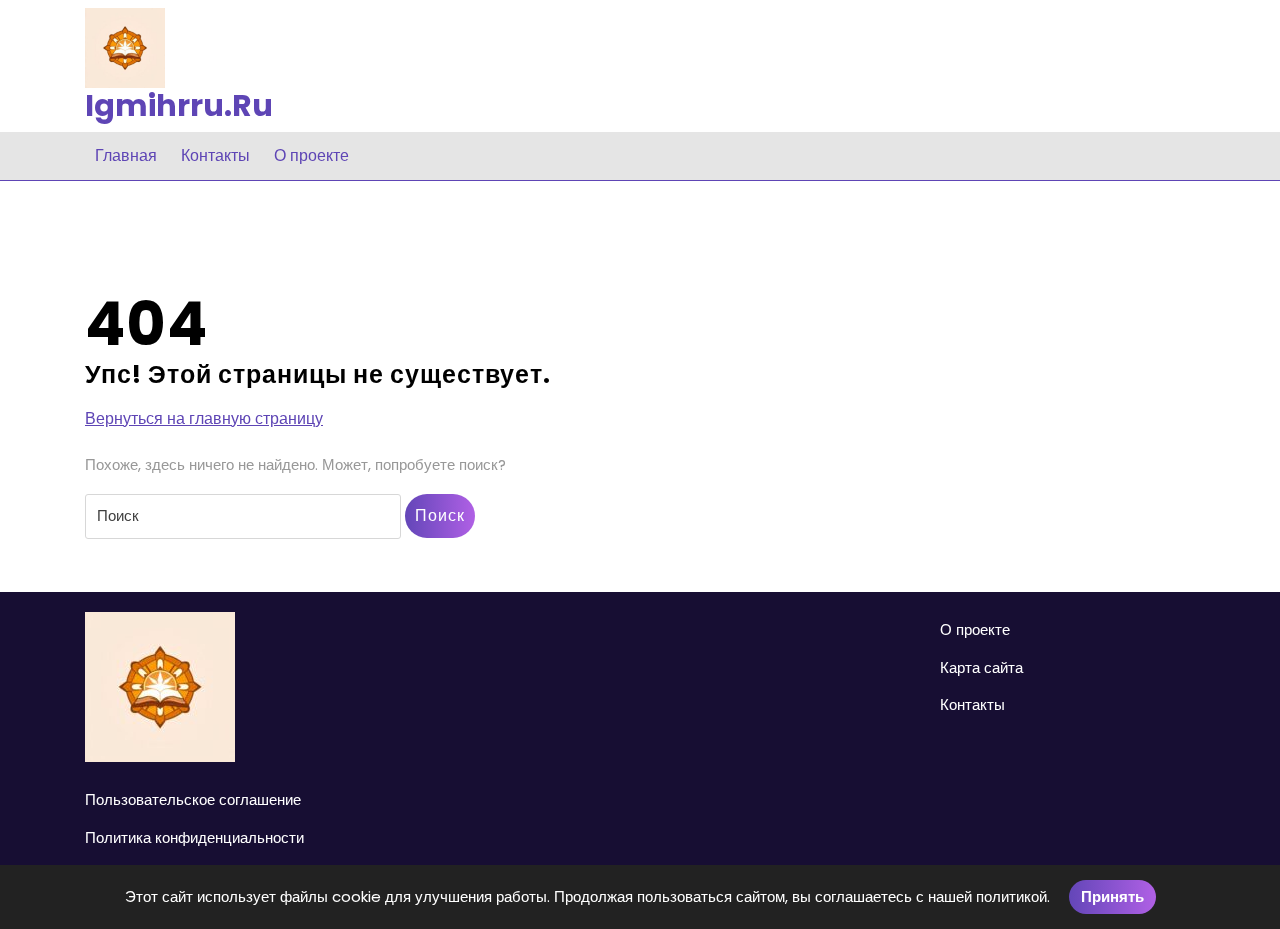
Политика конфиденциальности (194, 837)
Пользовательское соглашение (193, 799)
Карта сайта (981, 667)
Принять (1112, 896)
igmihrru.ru (179, 105)
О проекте (311, 155)
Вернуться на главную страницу (204, 419)
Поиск (440, 515)
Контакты (215, 155)
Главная (126, 155)
